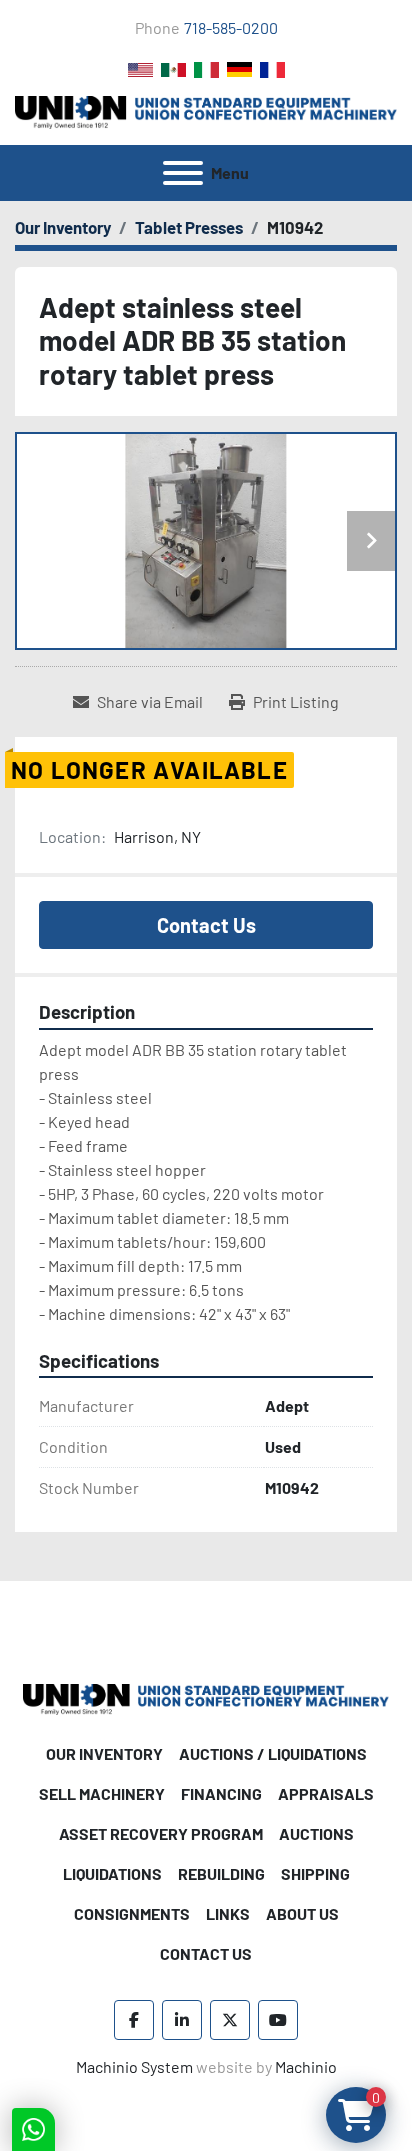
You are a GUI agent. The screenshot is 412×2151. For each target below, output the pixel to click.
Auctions (316, 1833)
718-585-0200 (231, 27)
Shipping (315, 1873)
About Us (302, 1913)
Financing (221, 1793)
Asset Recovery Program (161, 1833)
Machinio (306, 2066)
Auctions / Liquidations (273, 1753)
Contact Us (206, 925)
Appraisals (326, 1793)
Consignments (132, 1913)
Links (228, 1913)
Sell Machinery (102, 1793)
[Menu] (183, 173)
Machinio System (134, 2066)
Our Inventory (104, 1753)
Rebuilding (221, 1873)
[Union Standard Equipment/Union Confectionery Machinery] (206, 1696)
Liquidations (112, 1873)
